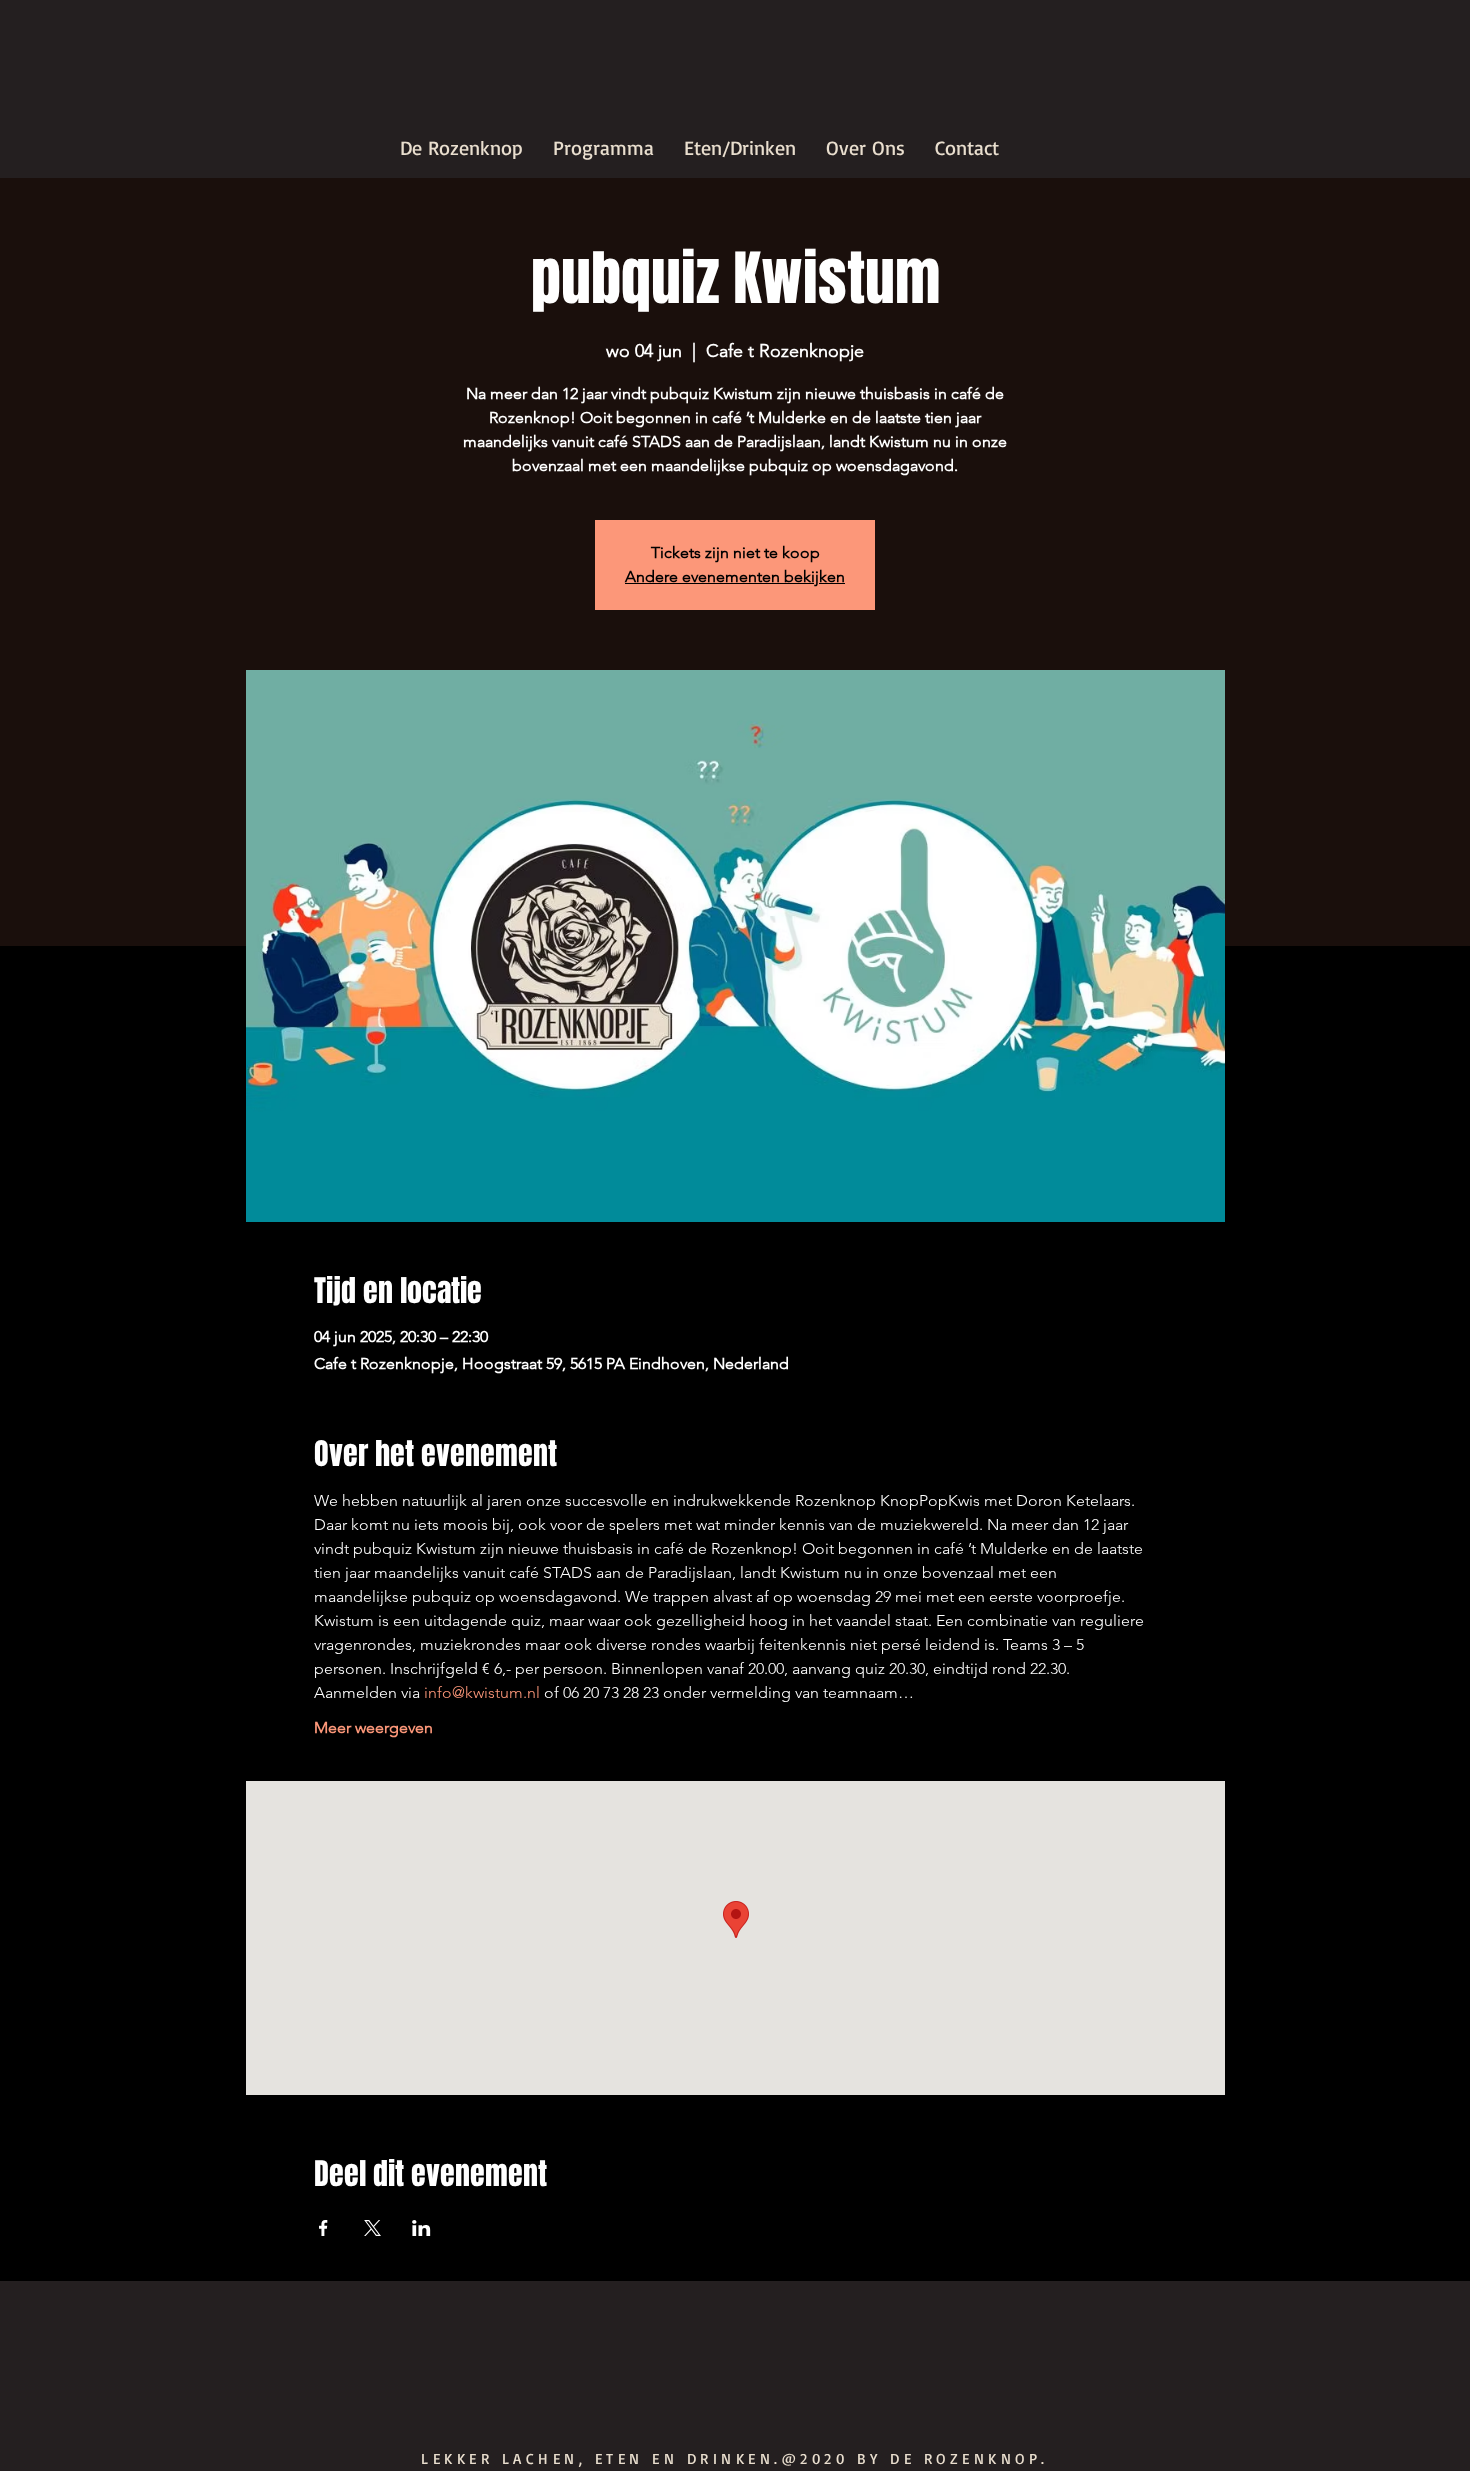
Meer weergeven (373, 1727)
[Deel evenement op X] (372, 2228)
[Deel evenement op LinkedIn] (421, 2228)
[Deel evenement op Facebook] (323, 2228)
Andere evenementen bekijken (735, 576)
